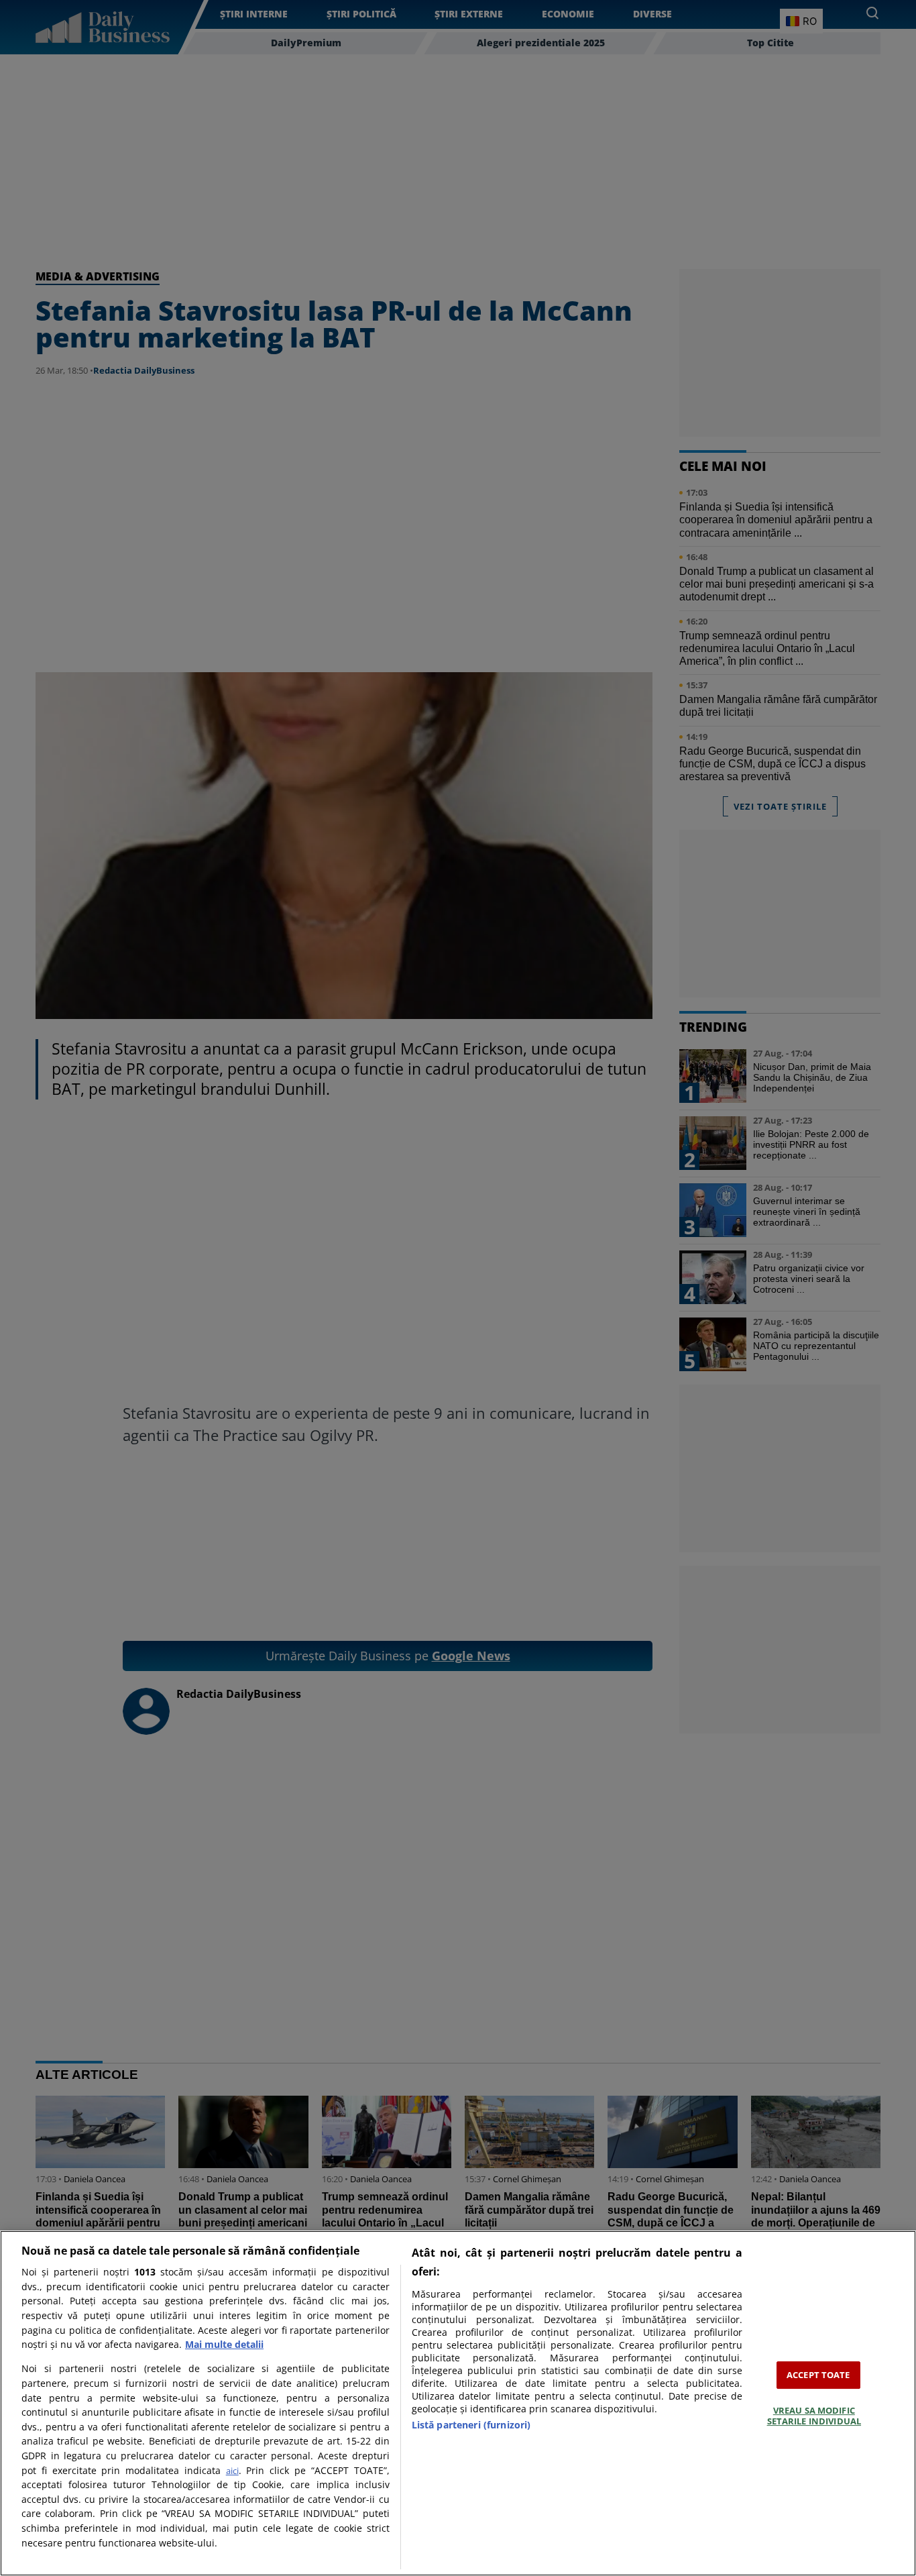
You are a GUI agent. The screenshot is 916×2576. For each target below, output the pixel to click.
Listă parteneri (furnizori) (471, 2425)
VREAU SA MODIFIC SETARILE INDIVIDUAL (814, 2416)
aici (232, 2471)
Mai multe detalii (224, 2344)
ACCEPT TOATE (818, 2375)
